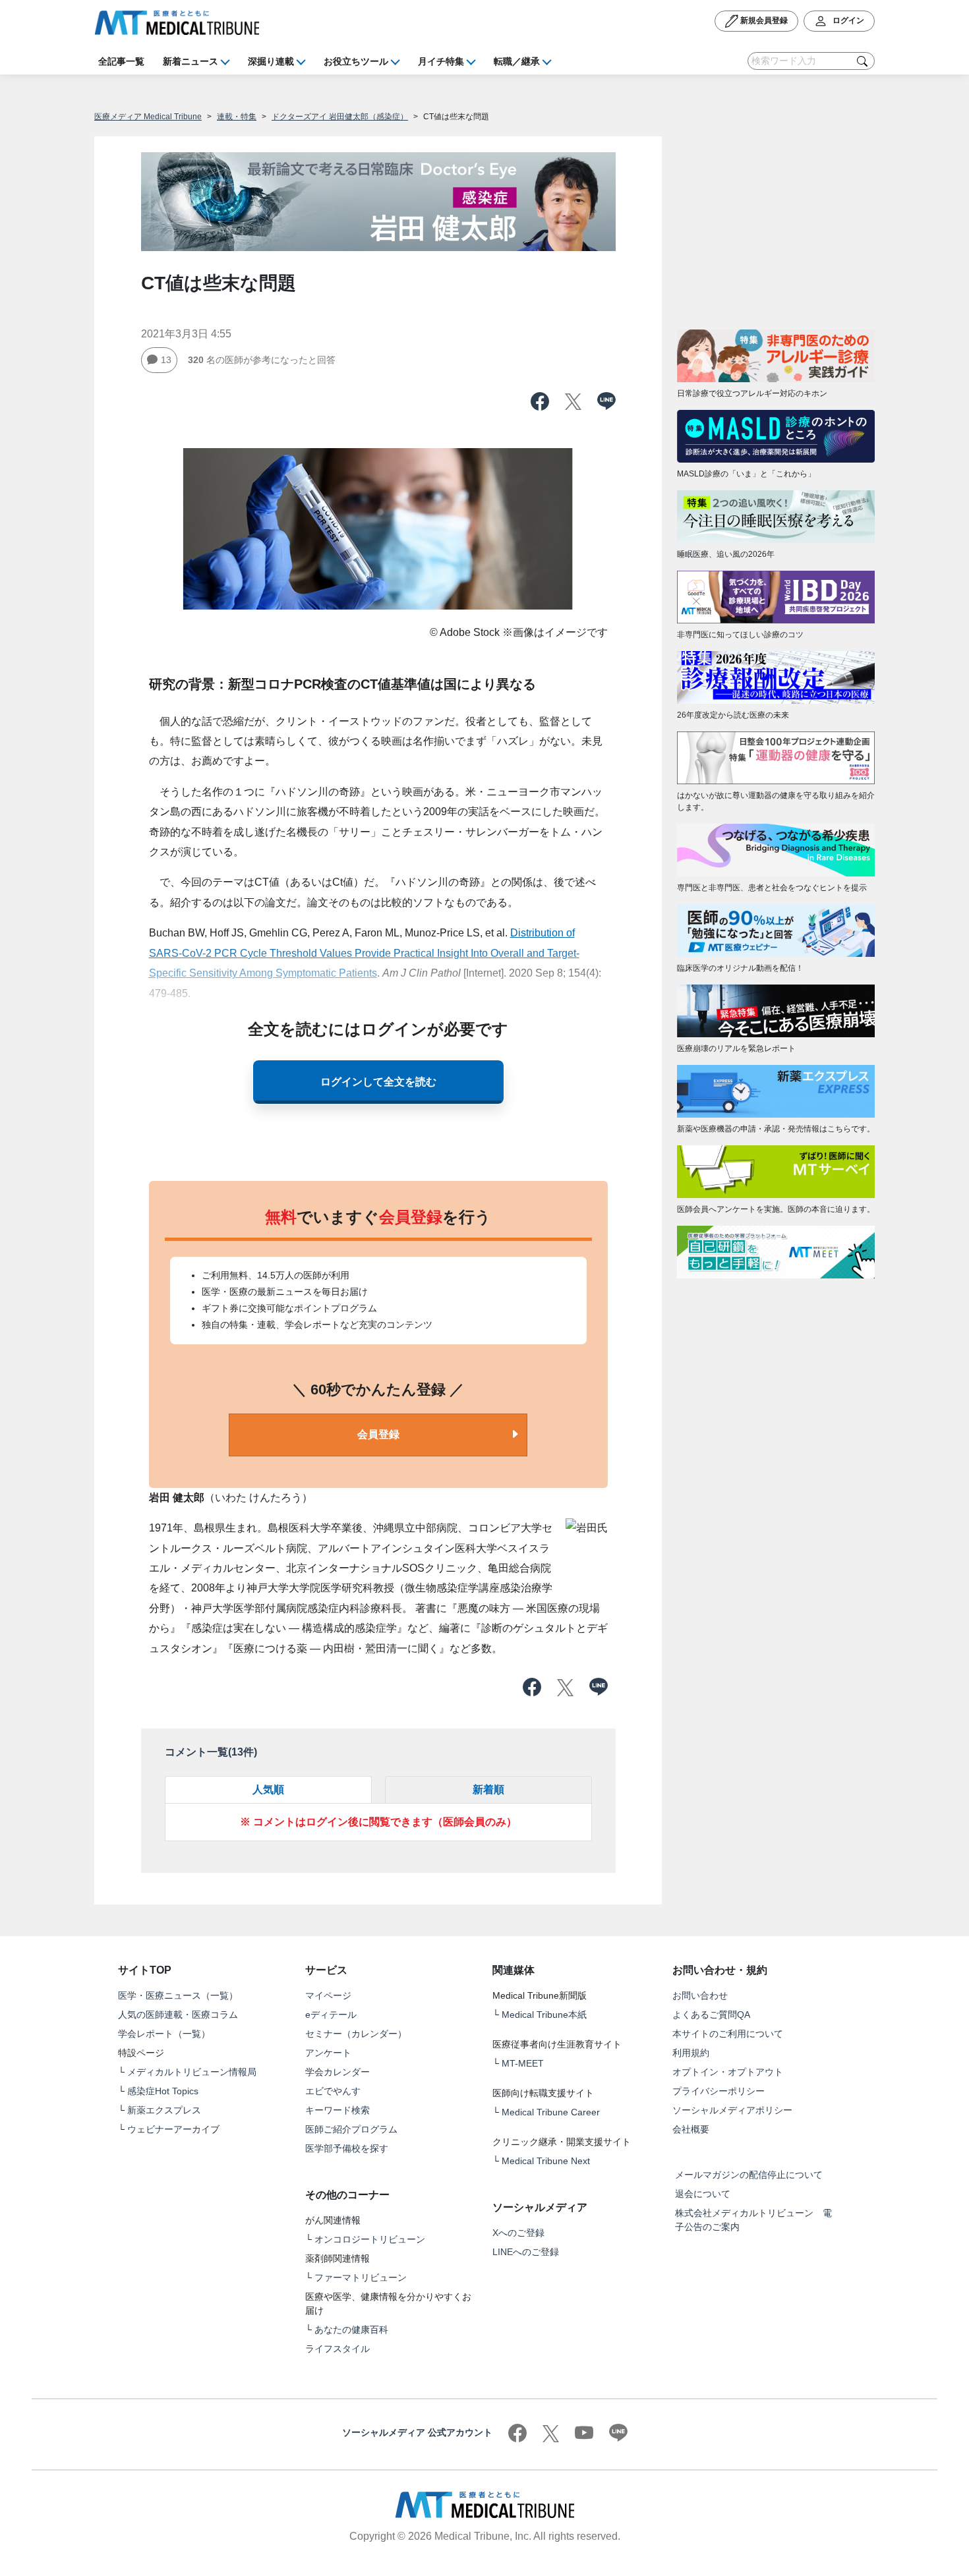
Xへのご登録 (518, 2233)
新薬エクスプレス (164, 2110)
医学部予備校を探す (347, 2148)
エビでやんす (333, 2091)
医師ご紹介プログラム (351, 2129)
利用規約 (691, 2053)
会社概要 (691, 2129)
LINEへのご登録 (526, 2252)
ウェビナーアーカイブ (173, 2129)
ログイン (847, 20)
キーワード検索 (338, 2110)
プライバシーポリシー (719, 2091)
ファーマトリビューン (361, 2277)
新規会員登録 (763, 20)
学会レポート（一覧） (164, 2034)
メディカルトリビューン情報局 (192, 2072)
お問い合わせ (700, 1995)
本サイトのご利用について (728, 2034)
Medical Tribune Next (546, 2161)
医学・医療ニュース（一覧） (178, 1995)
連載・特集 (237, 117)
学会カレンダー (338, 2072)
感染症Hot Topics (163, 2091)
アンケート (328, 2053)
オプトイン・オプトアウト (728, 2072)
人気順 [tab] (268, 1789)
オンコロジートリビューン (370, 2239)
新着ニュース (191, 61)
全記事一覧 (121, 61)
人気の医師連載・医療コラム (178, 2015)
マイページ (328, 1995)
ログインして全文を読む (378, 1082)
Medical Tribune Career (551, 2112)
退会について (703, 2194)
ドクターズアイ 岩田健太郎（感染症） (340, 117)
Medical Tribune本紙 (544, 2015)
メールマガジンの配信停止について (749, 2175)
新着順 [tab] (488, 1789)
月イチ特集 (441, 61)
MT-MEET (523, 2063)
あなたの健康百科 (351, 2330)
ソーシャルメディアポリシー (732, 2110)
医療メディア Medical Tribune (148, 117)
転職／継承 (517, 61)
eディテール (331, 2015)
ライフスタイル (338, 2349)
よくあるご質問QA (711, 2015)
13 (166, 360)
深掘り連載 (271, 61)
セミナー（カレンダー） (356, 2034)
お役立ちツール (356, 61)
